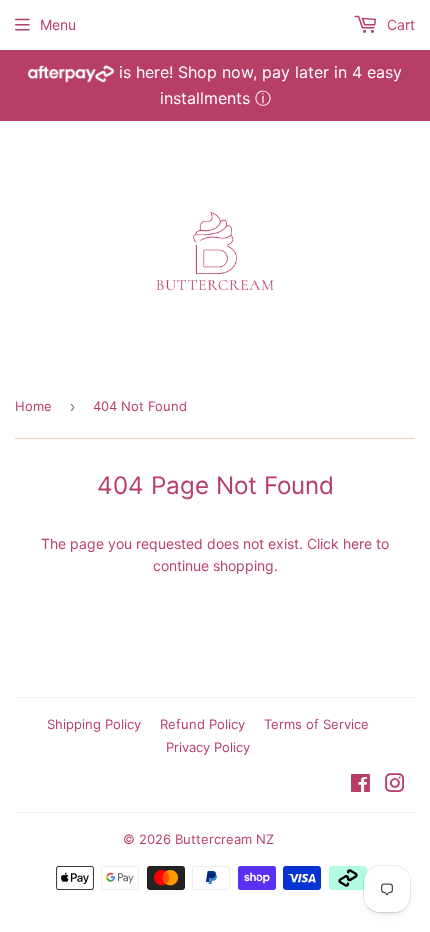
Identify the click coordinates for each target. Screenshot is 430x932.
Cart (399, 24)
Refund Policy (202, 724)
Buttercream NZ (224, 839)
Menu (58, 24)
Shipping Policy (94, 724)
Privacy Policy (208, 747)
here (357, 543)
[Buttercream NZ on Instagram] (395, 785)
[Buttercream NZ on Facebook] (360, 785)
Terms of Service (316, 724)
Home (33, 406)
